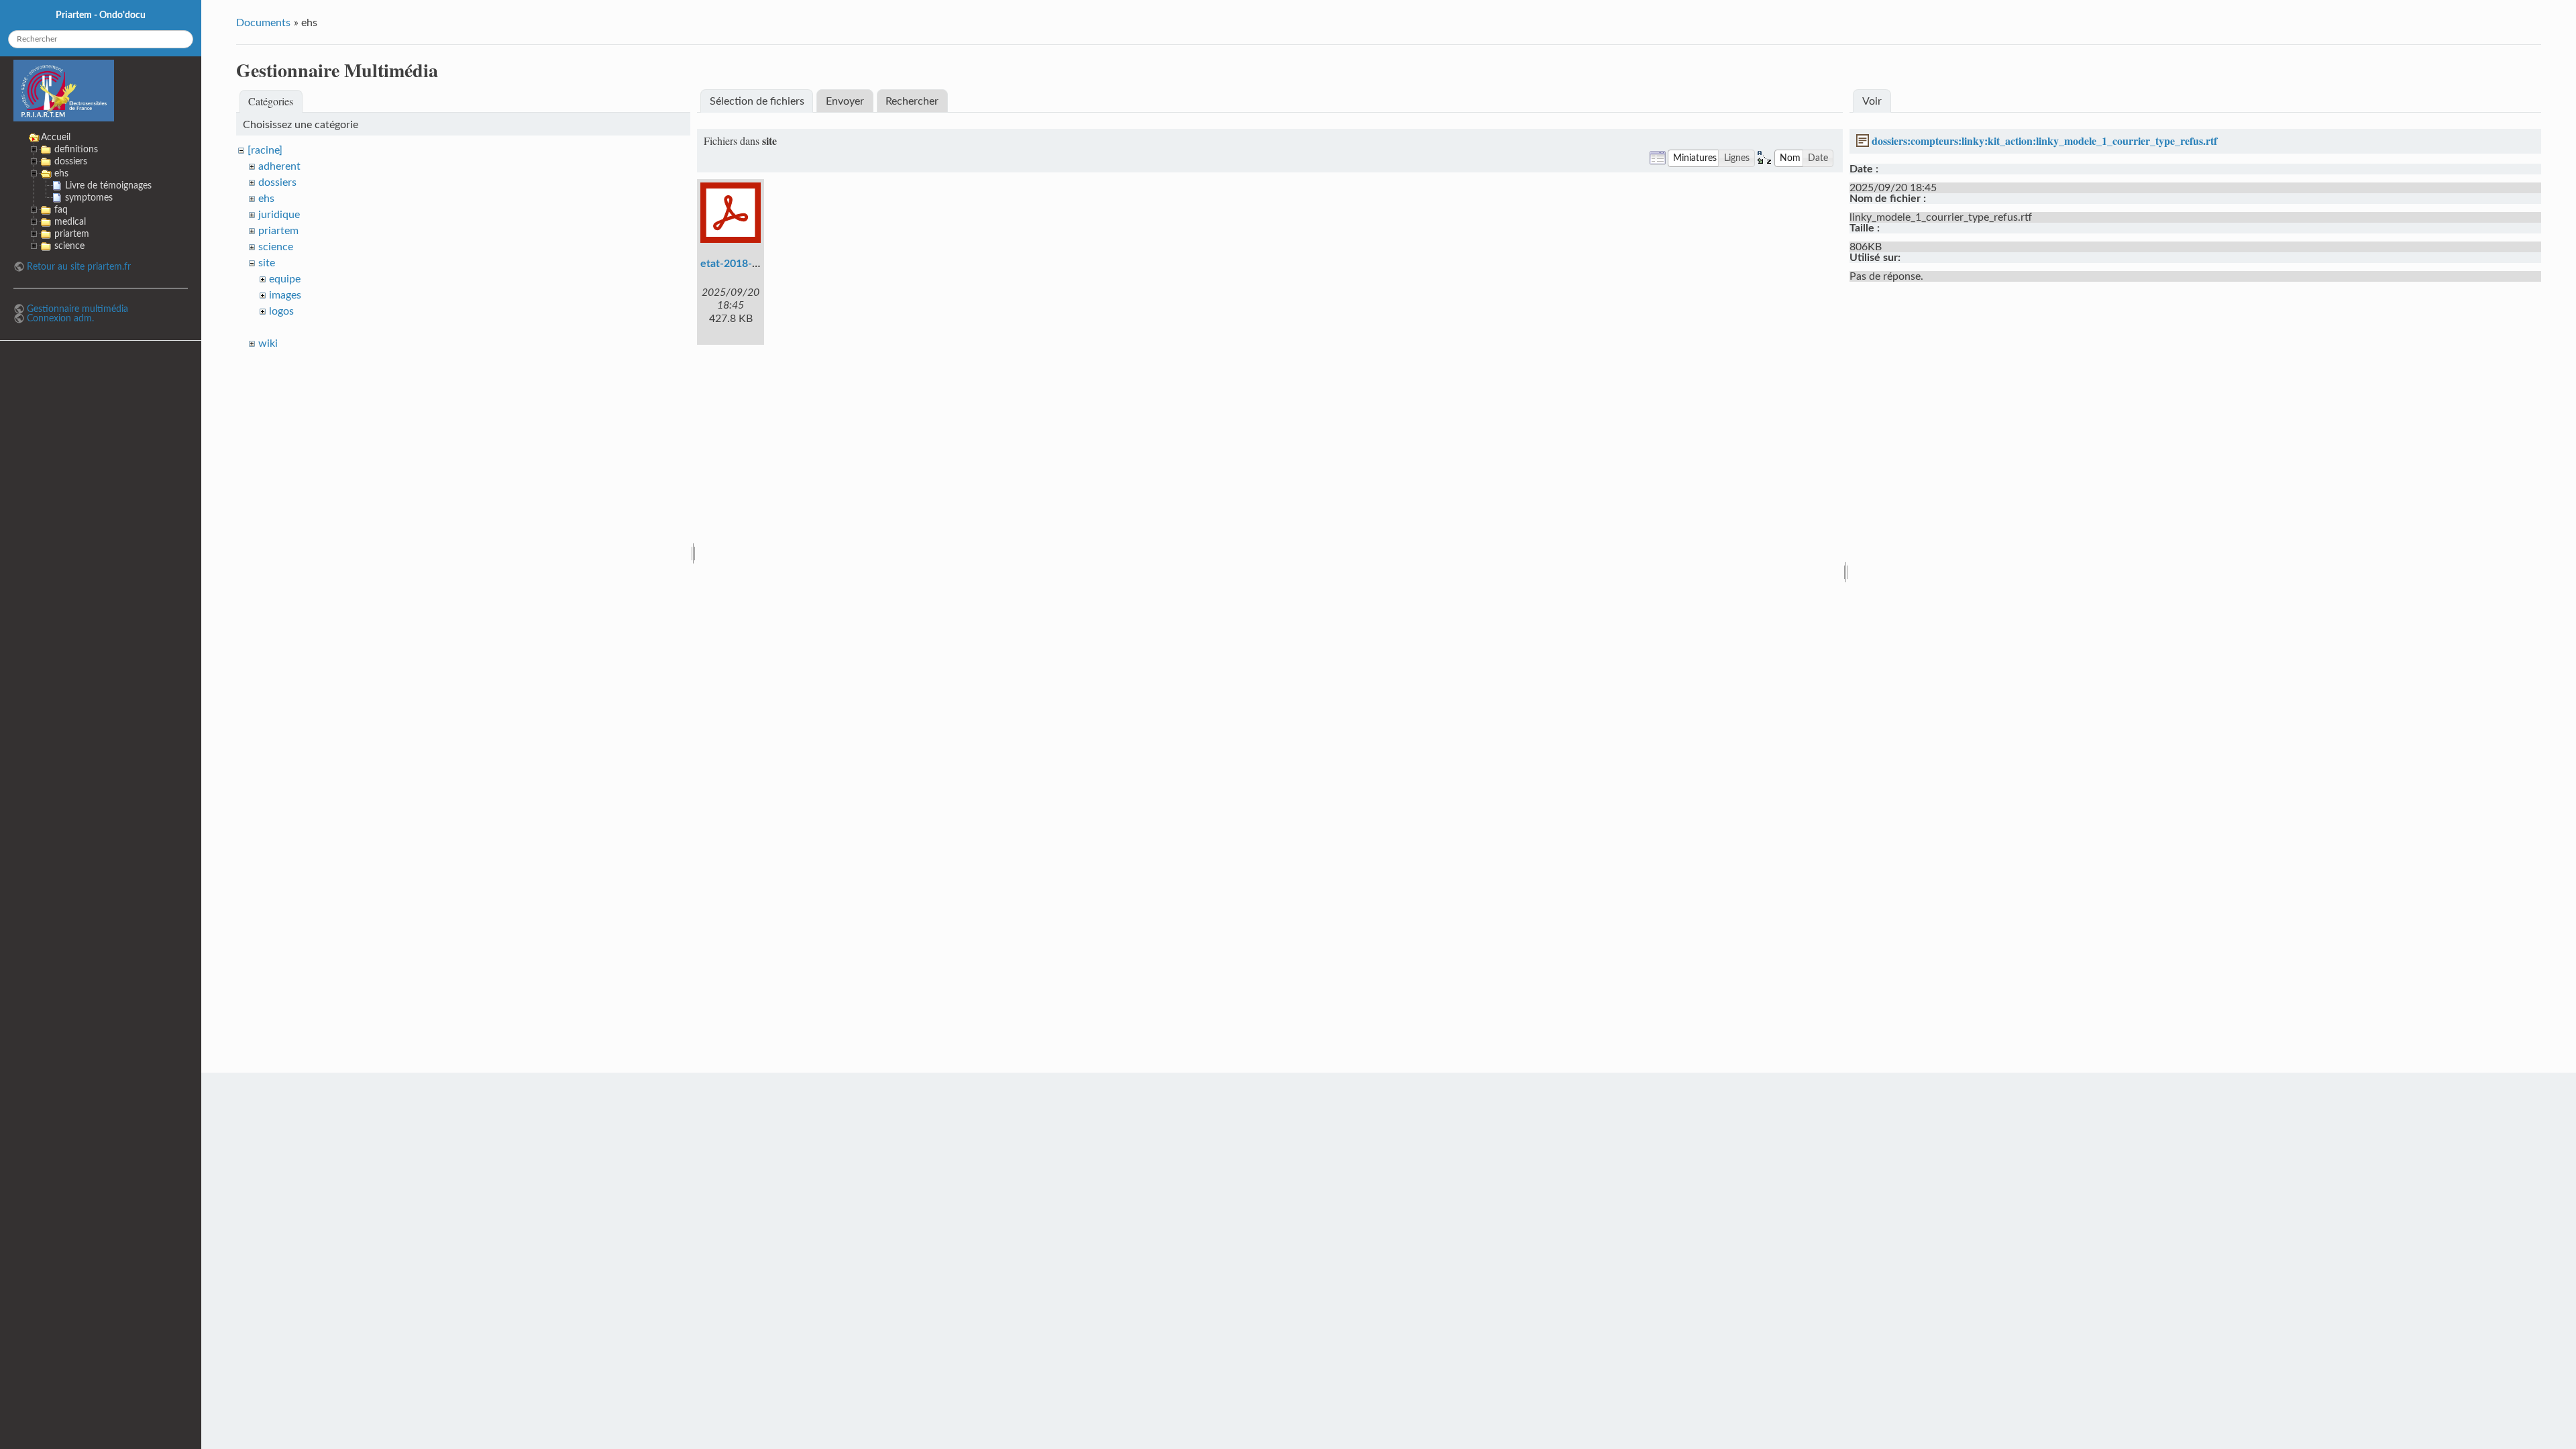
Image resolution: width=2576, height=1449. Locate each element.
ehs (266, 199)
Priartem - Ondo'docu (101, 15)
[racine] (265, 150)
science (276, 247)
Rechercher (912, 101)
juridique (279, 215)
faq (61, 210)
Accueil (56, 137)
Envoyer (845, 101)
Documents (263, 23)
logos (281, 311)
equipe (285, 279)
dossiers (277, 182)
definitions (76, 149)
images (285, 295)
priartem (278, 231)
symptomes (89, 198)
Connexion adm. (60, 318)
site (267, 263)
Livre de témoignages (108, 185)
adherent (279, 166)
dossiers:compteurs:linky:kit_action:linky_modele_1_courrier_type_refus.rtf (2044, 141)
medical (70, 222)
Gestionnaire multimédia (77, 309)
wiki (268, 343)
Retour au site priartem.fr (79, 267)
